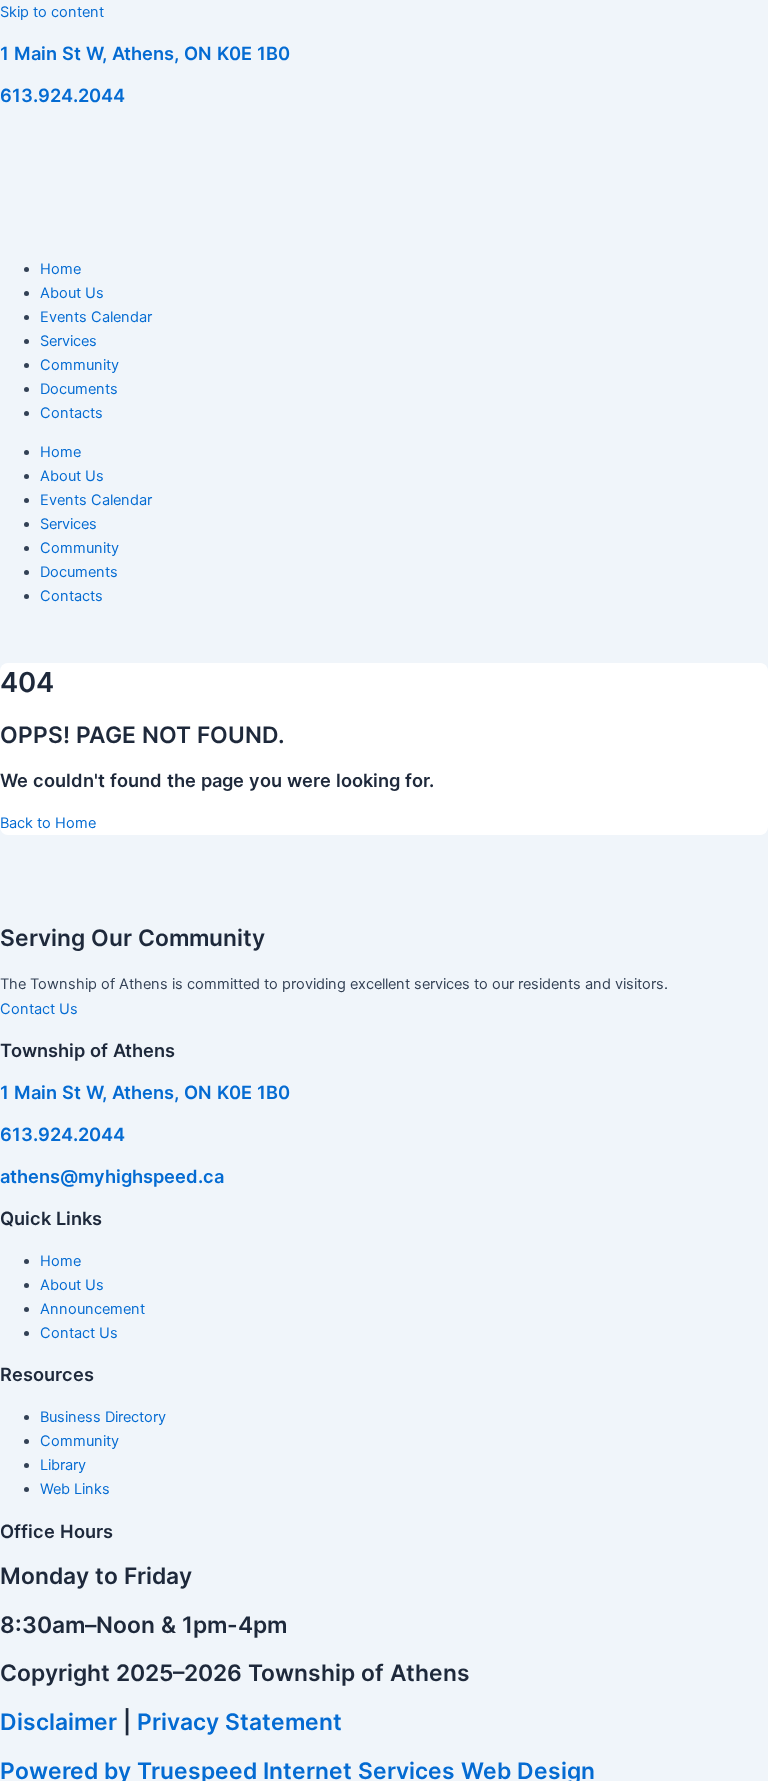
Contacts (71, 413)
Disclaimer (58, 1722)
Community (79, 365)
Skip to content (52, 12)
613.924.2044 (62, 95)
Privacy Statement (239, 1722)
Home (60, 269)
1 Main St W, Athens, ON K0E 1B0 (145, 53)
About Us (72, 293)
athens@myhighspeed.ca (112, 1176)
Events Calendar (96, 317)
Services (68, 341)
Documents (79, 389)
